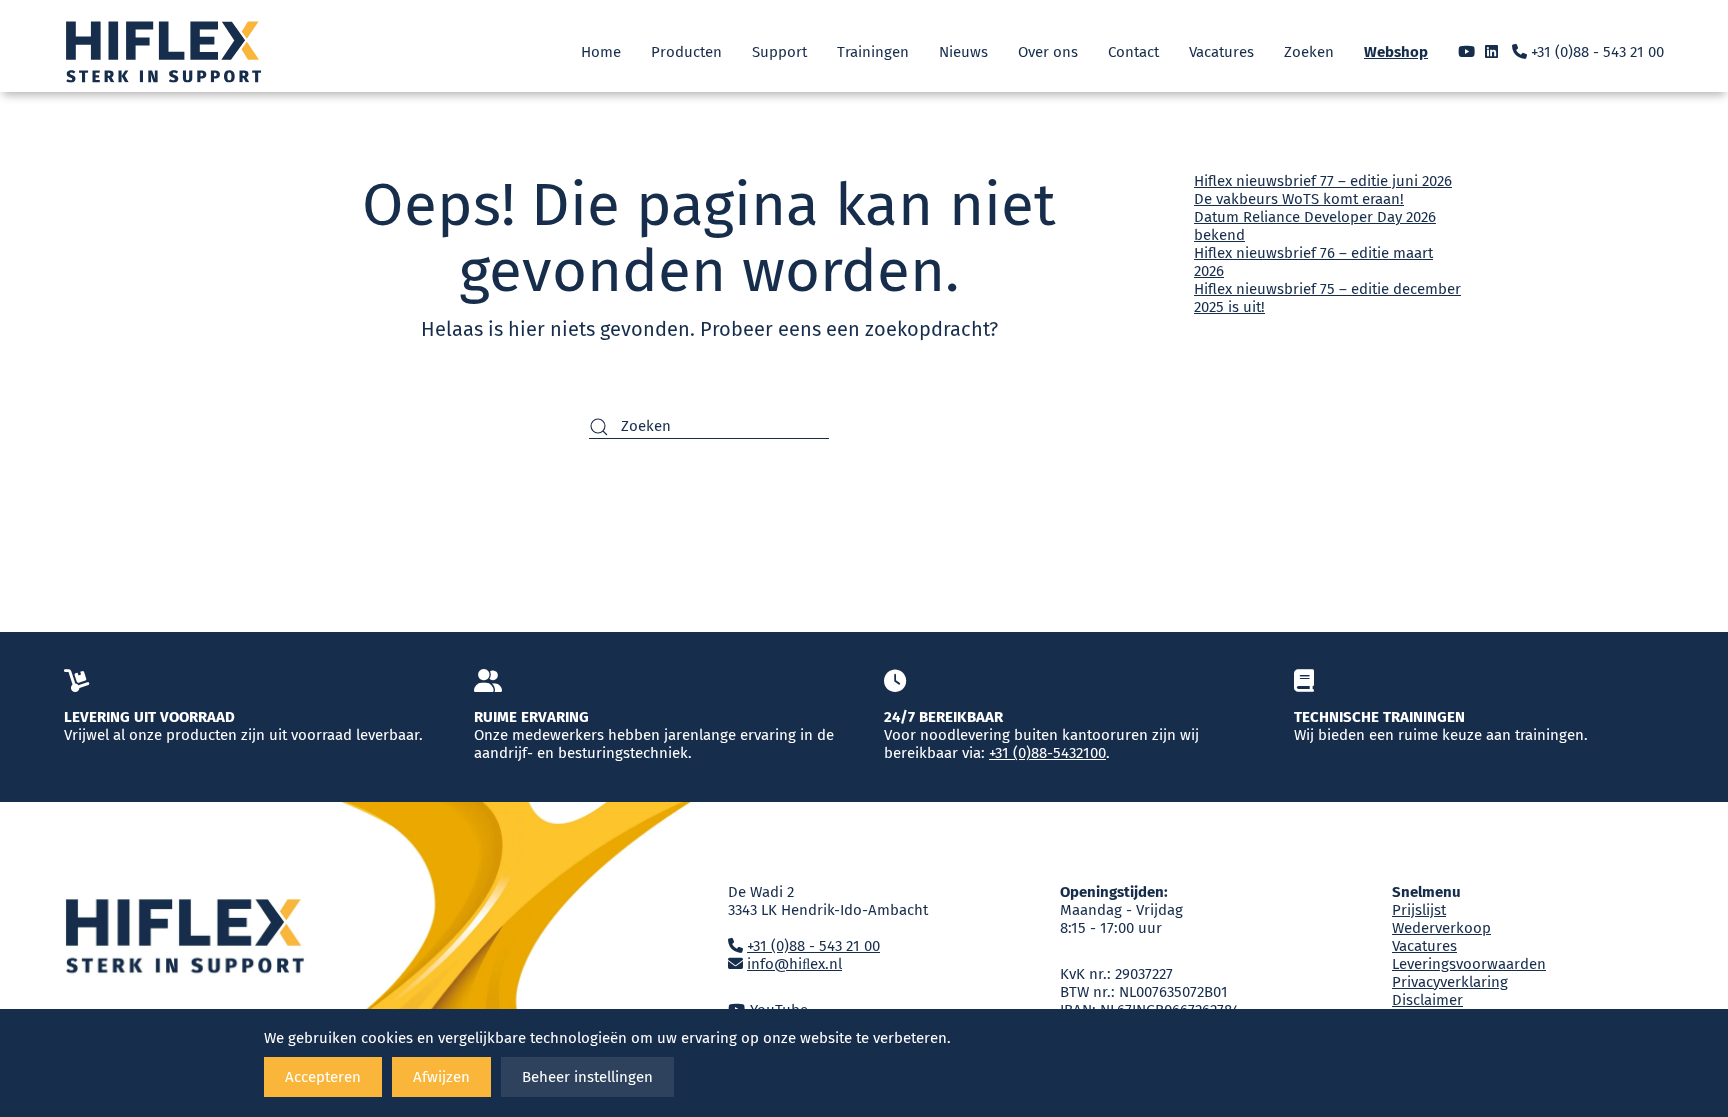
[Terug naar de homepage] (164, 52)
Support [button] (779, 52)
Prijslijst (1419, 910)
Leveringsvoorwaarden (1469, 964)
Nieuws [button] (963, 52)
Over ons (1048, 52)
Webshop (1396, 52)
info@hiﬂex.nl (794, 964)
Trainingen (873, 52)
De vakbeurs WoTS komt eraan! (1299, 199)
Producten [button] (686, 52)
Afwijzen (441, 1077)
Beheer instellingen (587, 1077)
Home (601, 52)
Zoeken (1309, 52)
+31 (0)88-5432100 (1047, 753)
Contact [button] (1133, 52)
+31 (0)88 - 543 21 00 (1595, 52)
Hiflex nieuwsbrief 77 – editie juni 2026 (1323, 181)
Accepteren (323, 1077)
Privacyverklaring (1450, 982)
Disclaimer (1427, 1000)
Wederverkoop (1441, 928)
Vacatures (1221, 52)
